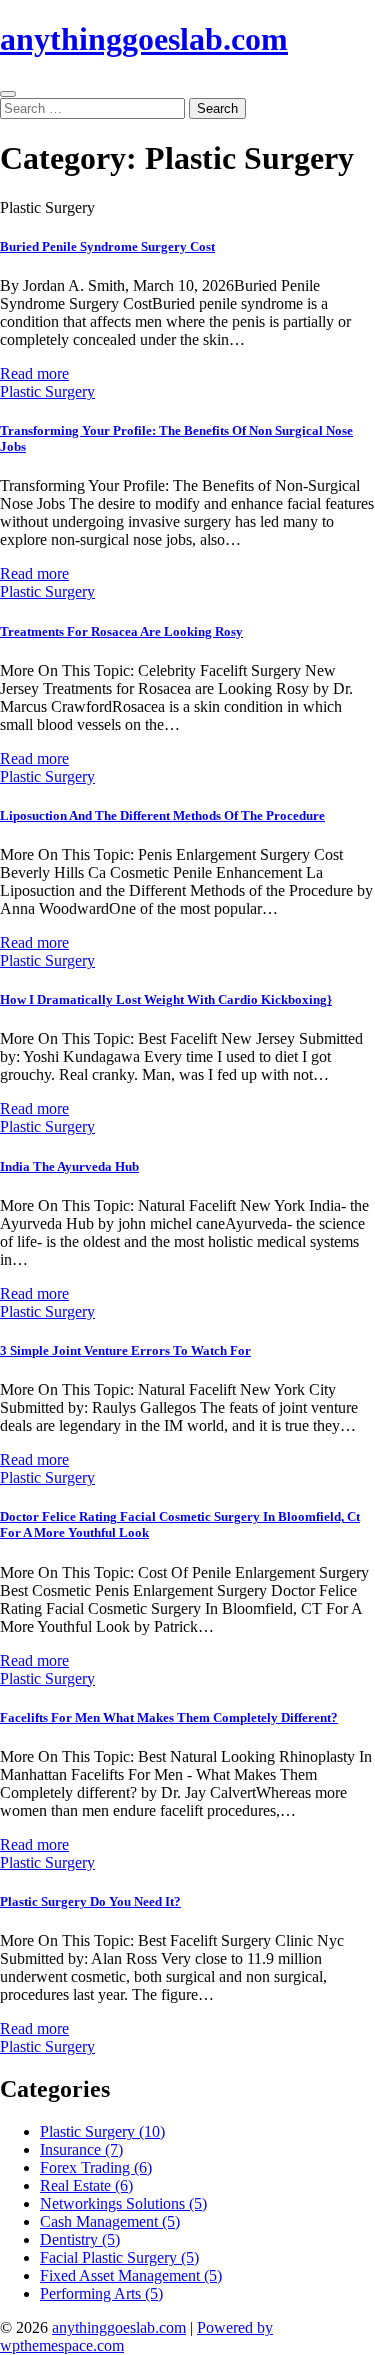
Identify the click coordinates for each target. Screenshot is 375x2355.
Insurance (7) (81, 2149)
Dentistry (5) (80, 2239)
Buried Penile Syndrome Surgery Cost (107, 246)
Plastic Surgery (47, 391)
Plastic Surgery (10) (102, 2131)
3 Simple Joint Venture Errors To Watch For (125, 1350)
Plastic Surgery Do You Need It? (90, 1901)
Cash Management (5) (110, 2221)
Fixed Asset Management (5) (131, 2275)
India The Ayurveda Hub (69, 1166)
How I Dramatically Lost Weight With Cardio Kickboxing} (166, 999)
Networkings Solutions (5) (123, 2203)
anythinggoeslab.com (144, 39)
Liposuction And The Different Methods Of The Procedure (162, 815)
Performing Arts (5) (101, 2293)
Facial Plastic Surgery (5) (119, 2257)
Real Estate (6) (86, 2185)
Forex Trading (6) (96, 2167)
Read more (34, 373)
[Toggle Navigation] (8, 94)
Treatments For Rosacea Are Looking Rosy (121, 631)
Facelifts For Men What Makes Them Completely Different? (169, 1717)
